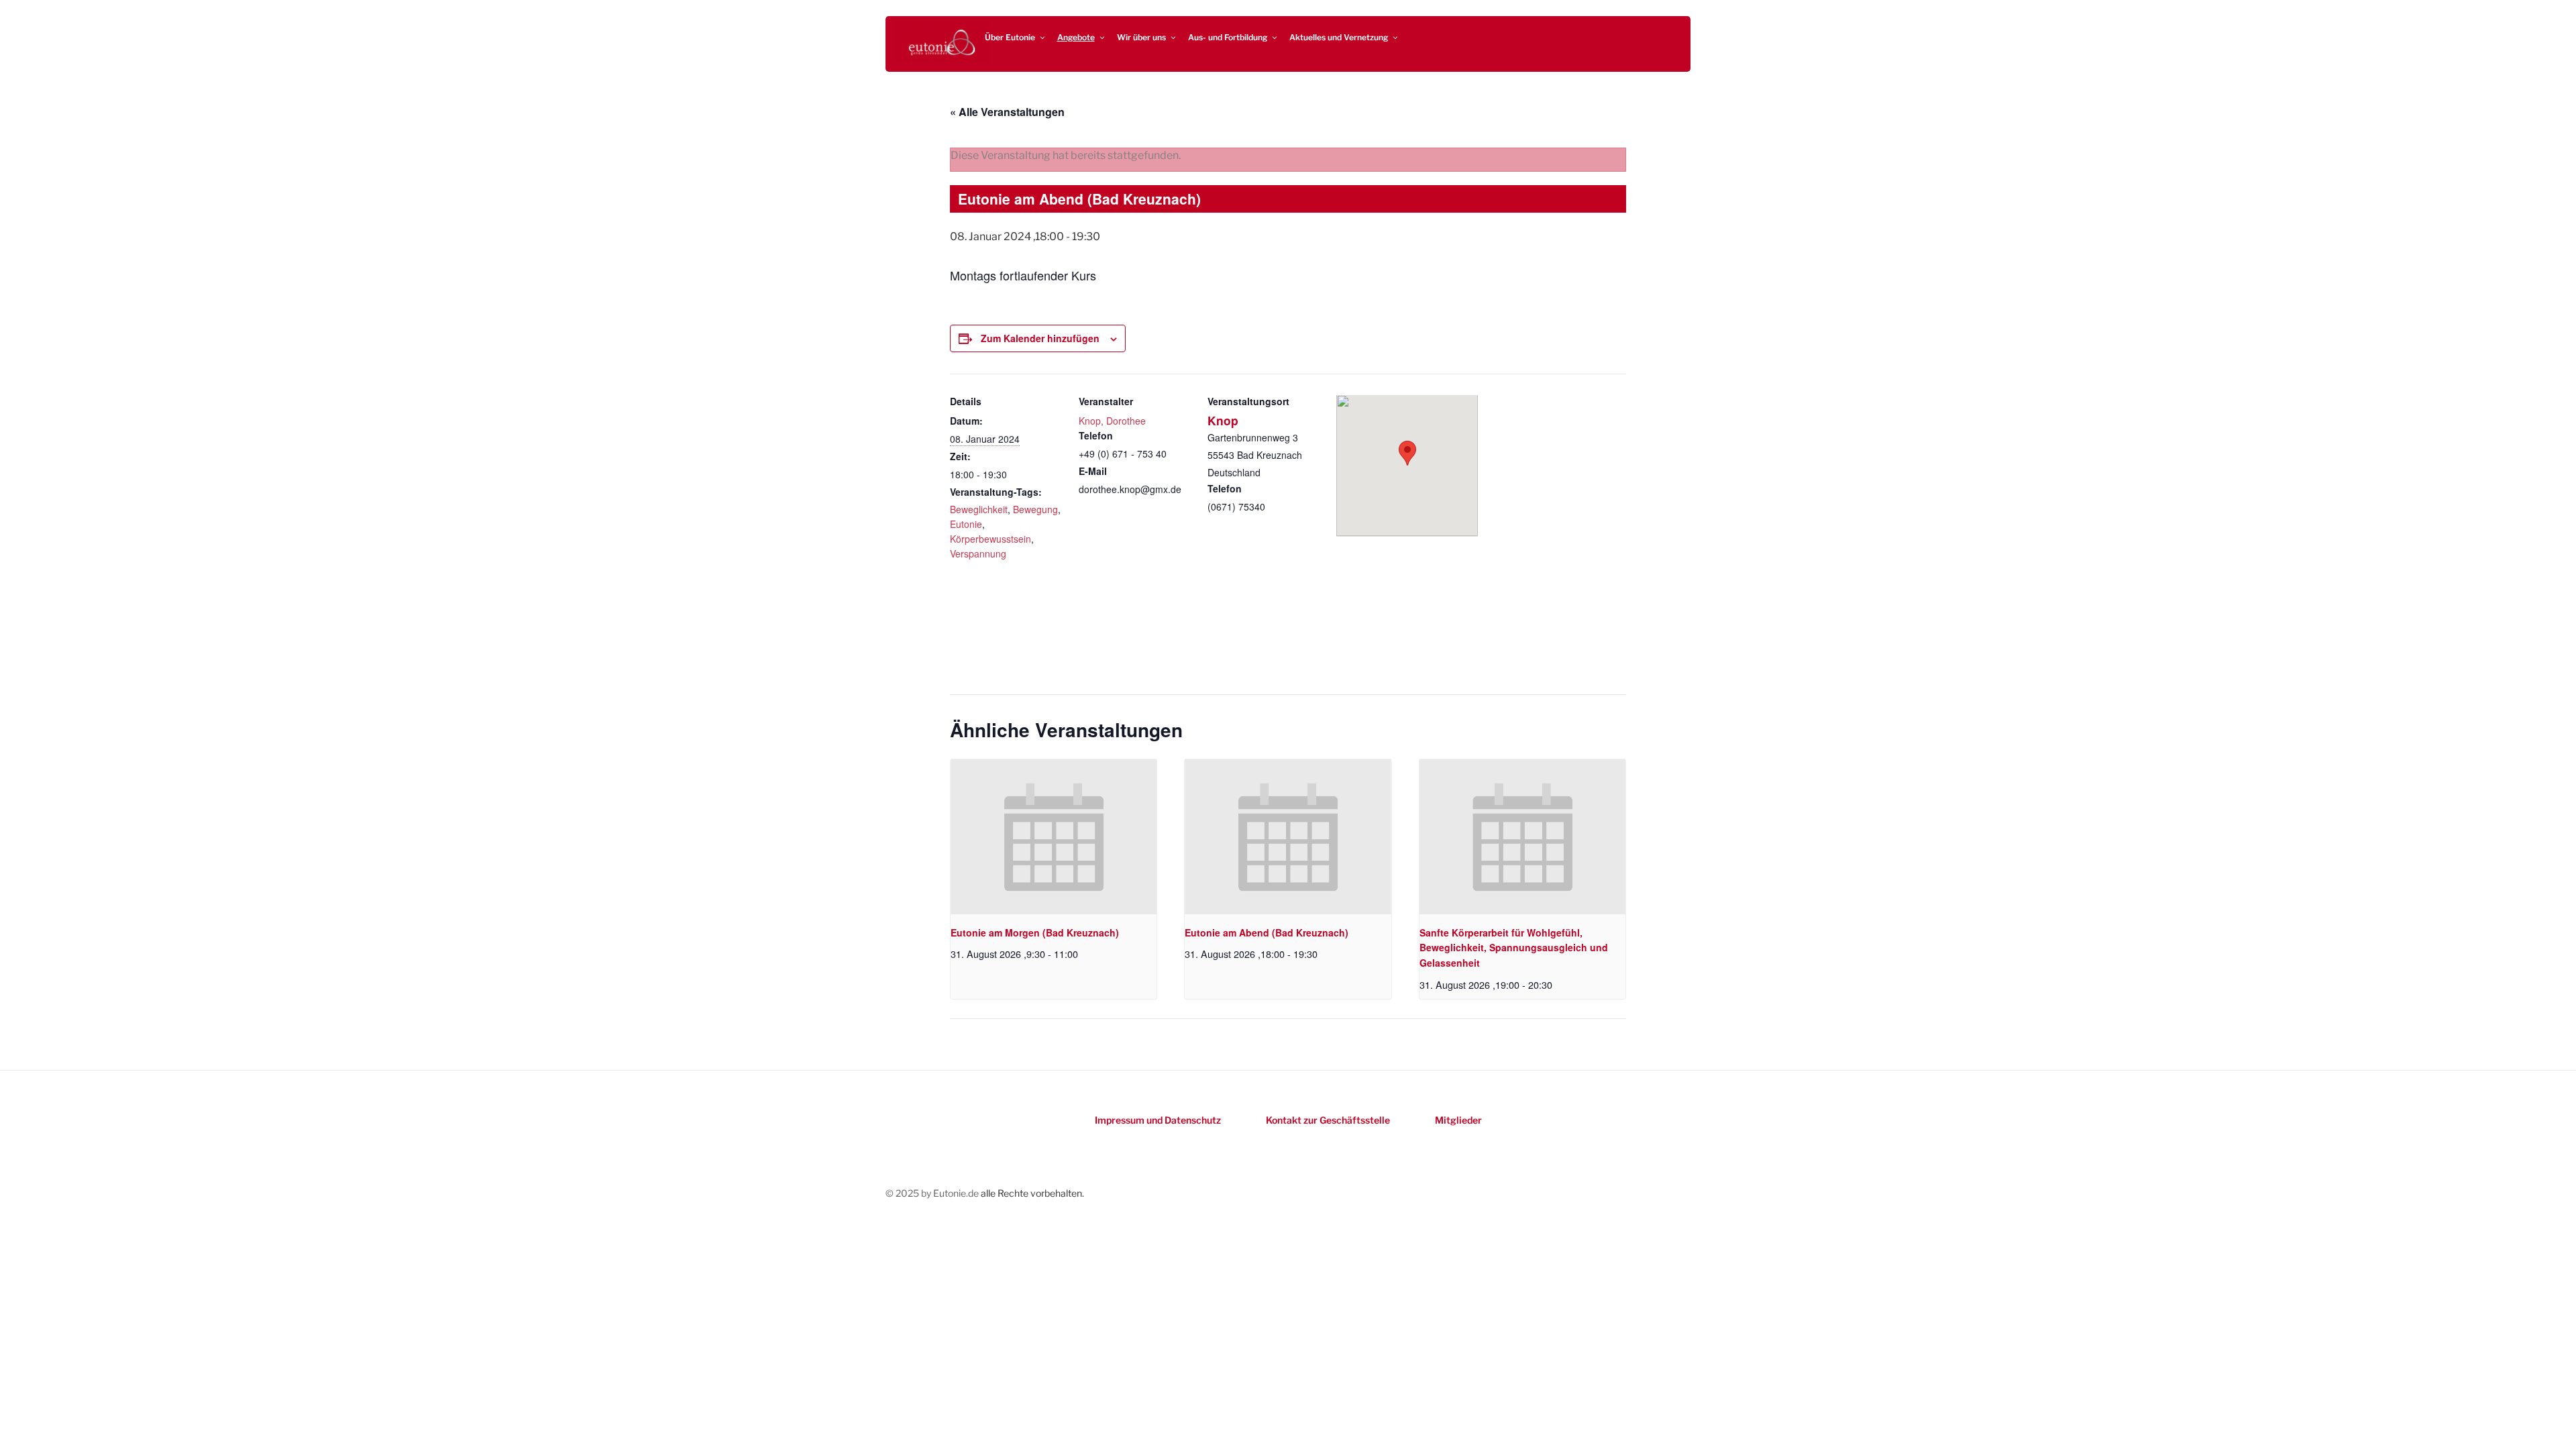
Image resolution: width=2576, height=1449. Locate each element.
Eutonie (966, 524)
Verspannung (978, 553)
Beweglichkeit (979, 509)
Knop (1223, 420)
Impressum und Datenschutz (1158, 1120)
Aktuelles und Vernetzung (1339, 37)
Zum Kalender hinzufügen (1040, 338)
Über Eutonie (1010, 37)
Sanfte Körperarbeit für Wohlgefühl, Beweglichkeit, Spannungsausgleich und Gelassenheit (1514, 948)
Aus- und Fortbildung (1228, 37)
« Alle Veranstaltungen (1007, 112)
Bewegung (1035, 509)
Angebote (1076, 37)
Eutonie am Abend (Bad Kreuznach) (1267, 932)
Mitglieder (1458, 1120)
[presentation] (1054, 837)
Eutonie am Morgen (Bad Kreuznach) (1035, 932)
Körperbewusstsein (990, 539)
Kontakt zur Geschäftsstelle (1328, 1120)
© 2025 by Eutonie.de (933, 1193)
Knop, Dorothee (1112, 421)
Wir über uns (1141, 37)
